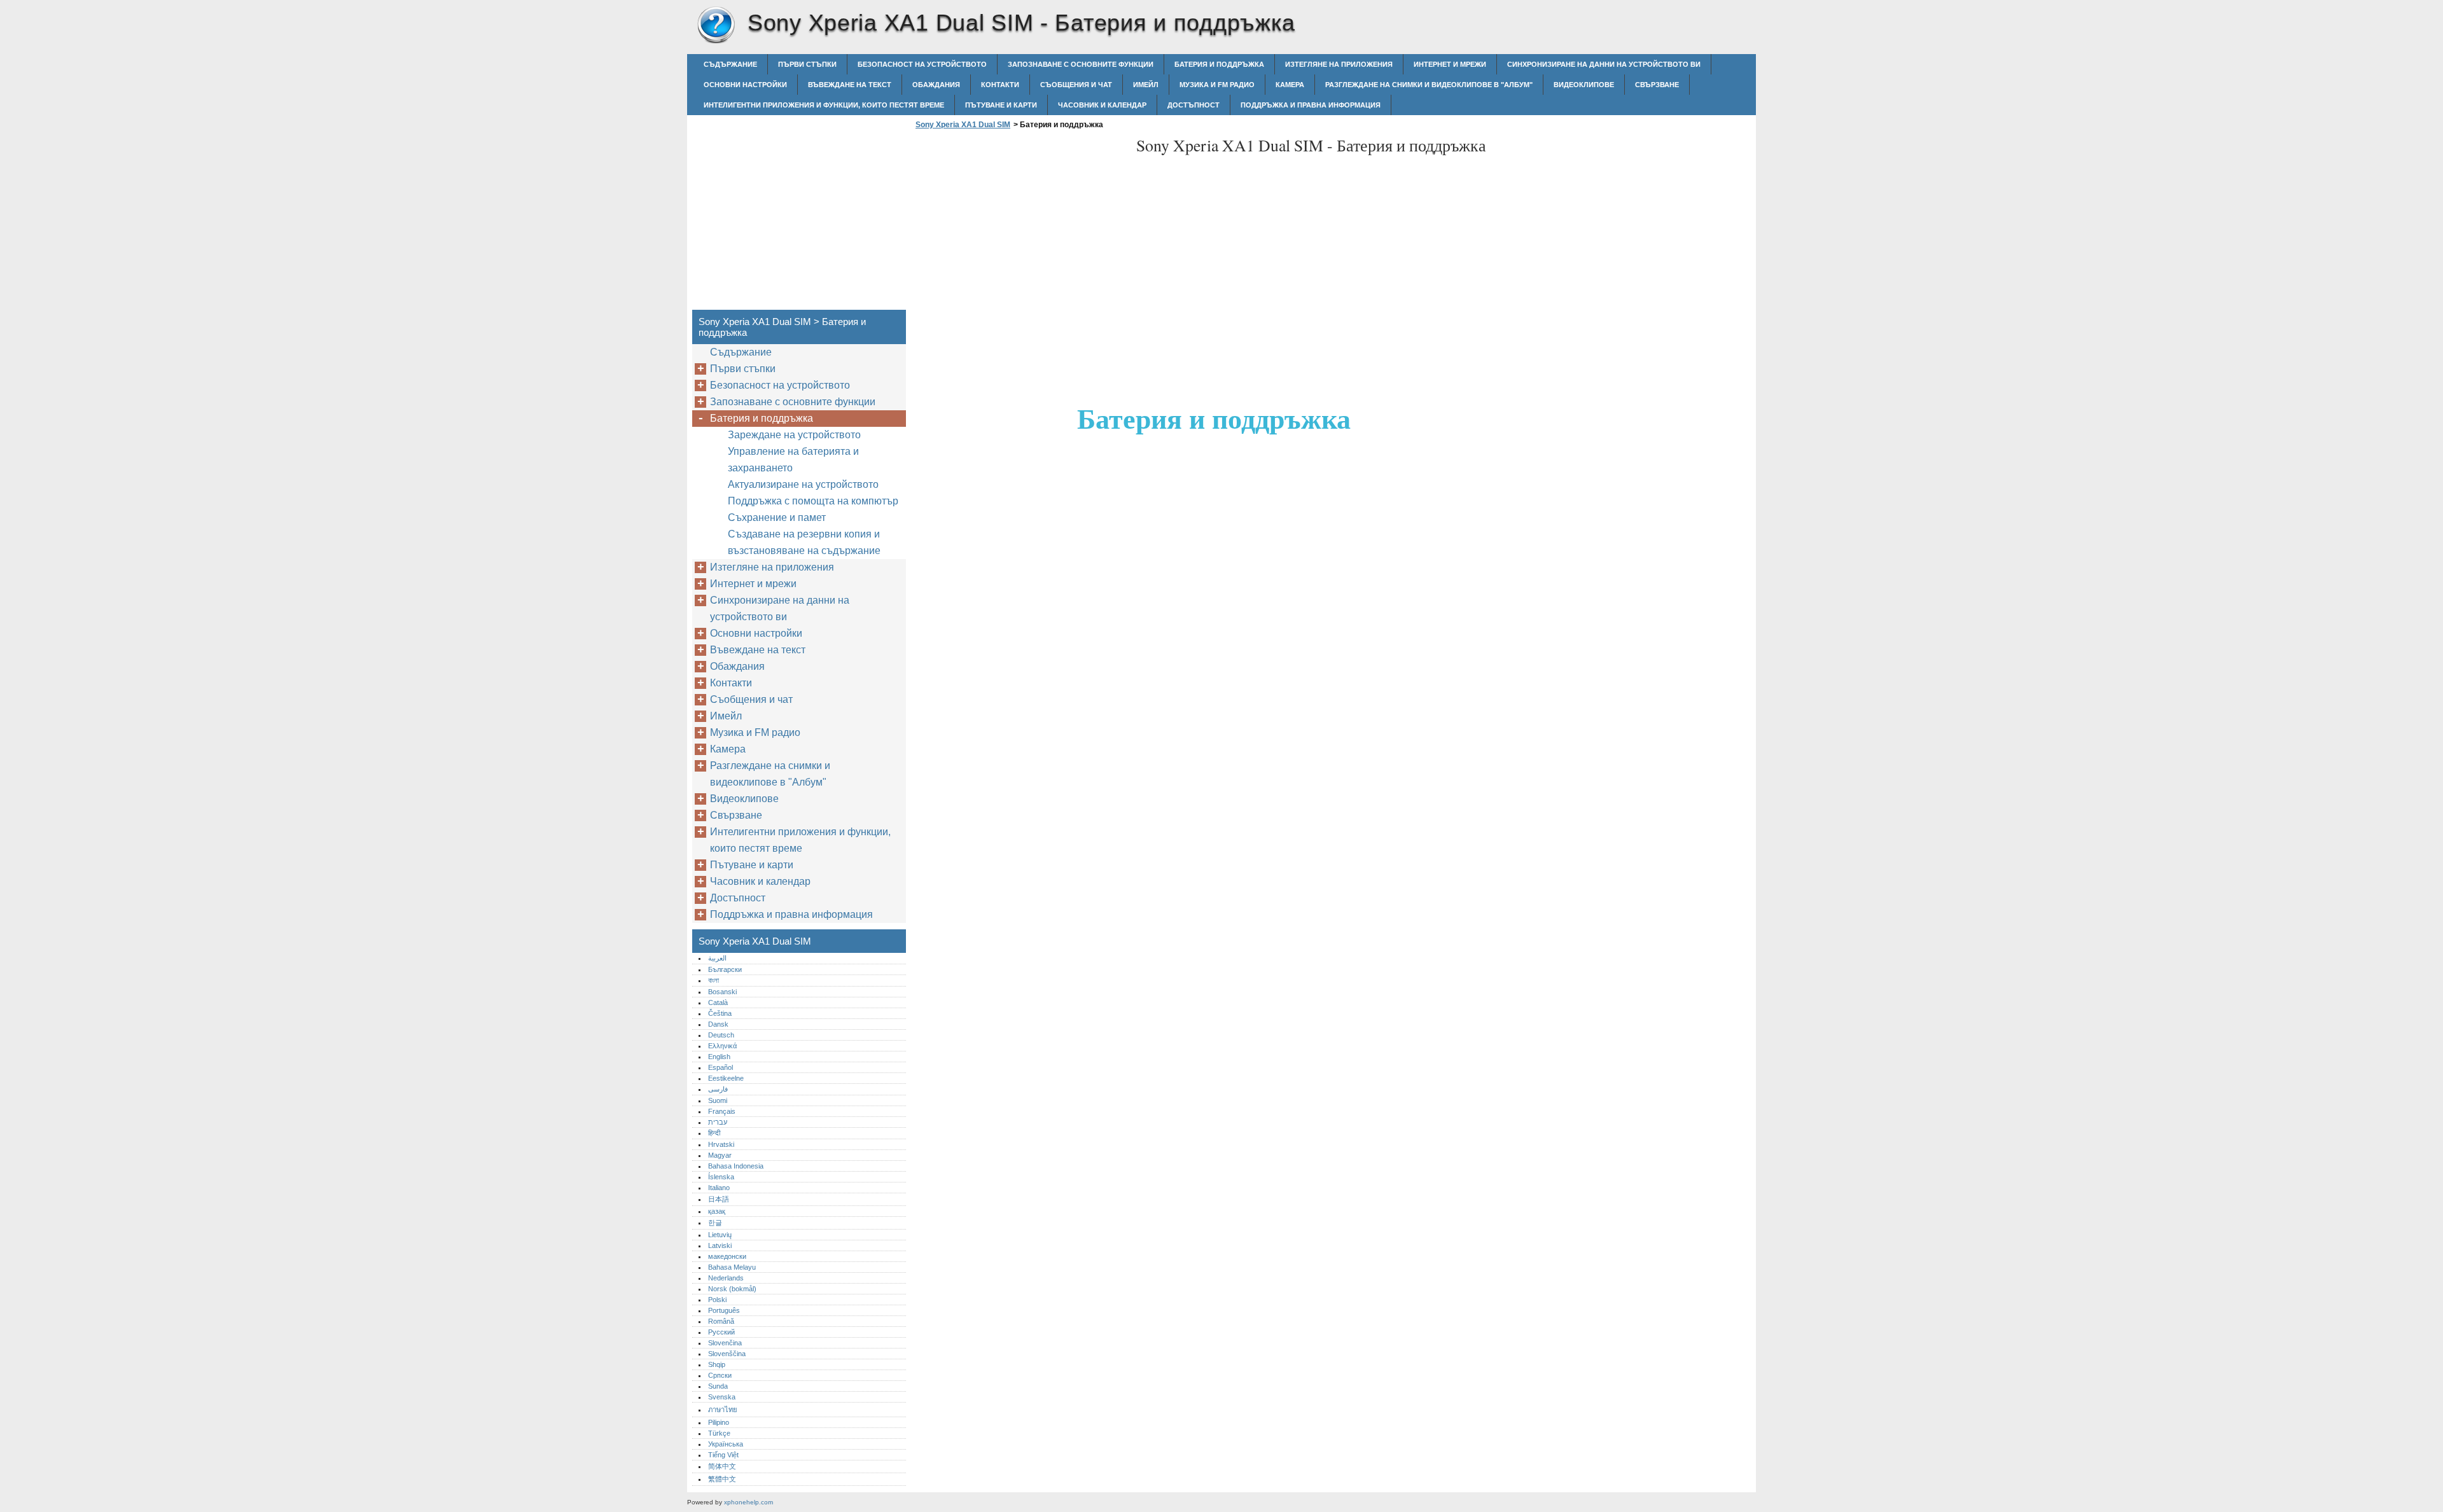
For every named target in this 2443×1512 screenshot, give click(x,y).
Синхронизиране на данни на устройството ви (1604, 64)
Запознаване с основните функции (1081, 64)
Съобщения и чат (1076, 85)
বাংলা (713, 980)
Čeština (720, 1013)
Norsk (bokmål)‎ (732, 1289)
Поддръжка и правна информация (1311, 105)
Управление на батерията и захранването (793, 460)
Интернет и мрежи (1450, 64)
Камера (1290, 85)
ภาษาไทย (723, 1410)
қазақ (717, 1211)
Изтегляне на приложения (1339, 64)
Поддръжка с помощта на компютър (813, 501)
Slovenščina (727, 1354)
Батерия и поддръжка (1219, 64)
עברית (718, 1122)
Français (722, 1111)
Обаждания (936, 85)
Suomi (718, 1100)
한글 (715, 1223)
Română (721, 1321)
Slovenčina (725, 1343)
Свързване (1657, 85)
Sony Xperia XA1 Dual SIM (716, 25)
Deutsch (721, 1035)
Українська (726, 1444)
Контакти (1000, 85)
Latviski (720, 1245)
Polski (717, 1300)
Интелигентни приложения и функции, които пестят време (824, 105)
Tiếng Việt (723, 1455)
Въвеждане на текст (850, 85)
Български (725, 969)
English (719, 1057)
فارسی (718, 1089)
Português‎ (724, 1310)
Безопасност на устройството (922, 64)
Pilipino (719, 1422)
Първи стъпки (807, 64)
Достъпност (1194, 105)
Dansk (718, 1024)
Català (718, 1002)
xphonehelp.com (748, 1502)
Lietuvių (720, 1235)
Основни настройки (745, 85)
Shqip (717, 1364)
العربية (717, 958)
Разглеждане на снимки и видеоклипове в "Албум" (1429, 85)
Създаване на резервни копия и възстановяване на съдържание (804, 542)
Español (720, 1067)
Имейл (1146, 85)
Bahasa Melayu (732, 1267)
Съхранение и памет (777, 517)
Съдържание (730, 64)
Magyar (720, 1155)
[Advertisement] (1019, 223)
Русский (721, 1332)
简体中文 (722, 1466)
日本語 (719, 1199)
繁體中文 (722, 1479)
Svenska (722, 1397)
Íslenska (721, 1177)
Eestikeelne (726, 1078)
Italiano (719, 1188)
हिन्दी (714, 1133)
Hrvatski (721, 1144)
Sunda (718, 1386)
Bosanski (722, 992)
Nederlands (726, 1278)
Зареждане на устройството (794, 435)
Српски (720, 1375)
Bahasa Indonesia (736, 1166)
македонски (727, 1256)
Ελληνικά (722, 1046)
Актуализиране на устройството (803, 484)
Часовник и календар (1102, 105)
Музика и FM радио (1217, 85)
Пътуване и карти (1001, 105)
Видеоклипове (1584, 85)
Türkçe (719, 1433)
